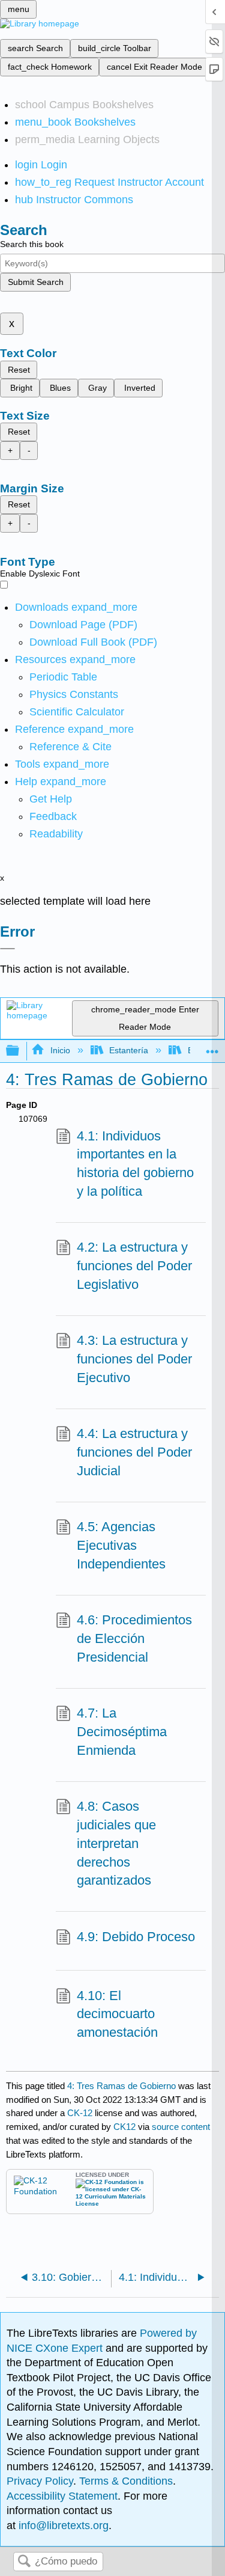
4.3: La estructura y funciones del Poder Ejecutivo (134, 1359)
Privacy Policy (40, 2481)
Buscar (24, 2562)
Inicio (60, 1050)
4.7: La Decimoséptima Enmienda (122, 1732)
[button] (53, 816)
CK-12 (81, 2113)
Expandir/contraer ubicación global (212, 1048)
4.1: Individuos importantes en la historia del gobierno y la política (135, 1164)
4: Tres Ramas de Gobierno (121, 2086)
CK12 (124, 2127)
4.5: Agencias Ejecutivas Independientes (121, 1545)
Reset (19, 370)
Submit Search (36, 282)
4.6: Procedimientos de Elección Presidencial (134, 1638)
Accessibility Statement (62, 2496)
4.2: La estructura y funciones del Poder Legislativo (134, 1266)
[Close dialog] (7, 949)
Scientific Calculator (77, 712)
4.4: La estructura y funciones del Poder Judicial (134, 1452)
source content (181, 2127)
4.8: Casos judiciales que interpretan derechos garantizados (116, 1843)
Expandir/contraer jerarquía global (20, 1051)
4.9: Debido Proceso (136, 1937)
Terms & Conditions (126, 2481)
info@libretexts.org (62, 2526)
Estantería (129, 1050)
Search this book (32, 244)
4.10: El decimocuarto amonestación (117, 2014)
